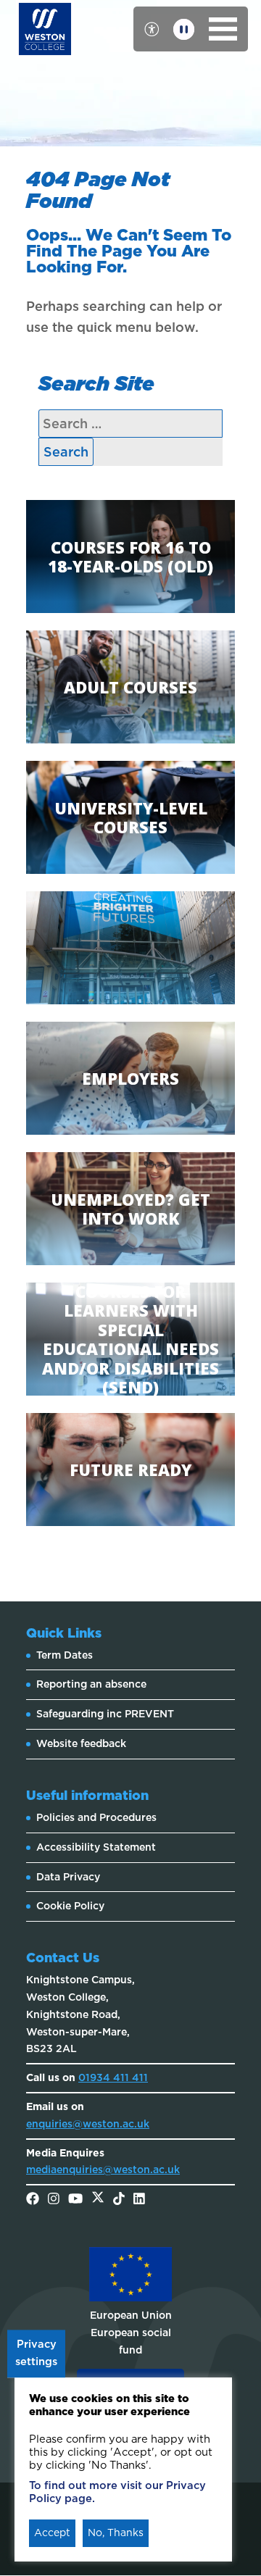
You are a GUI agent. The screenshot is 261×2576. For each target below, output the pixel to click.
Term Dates (65, 1655)
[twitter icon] (98, 2200)
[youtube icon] (75, 2200)
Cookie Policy (70, 1906)
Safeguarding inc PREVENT (105, 1714)
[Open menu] (223, 29)
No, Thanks (116, 2533)
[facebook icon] (33, 2200)
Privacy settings (36, 2354)
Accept (52, 2533)
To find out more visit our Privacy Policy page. (117, 2492)
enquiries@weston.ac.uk (88, 2124)
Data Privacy (68, 1877)
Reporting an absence (91, 1684)
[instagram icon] (54, 2200)
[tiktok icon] (119, 2200)
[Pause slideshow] (184, 29)
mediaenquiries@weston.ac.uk (103, 2169)
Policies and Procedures (96, 1817)
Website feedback (81, 1743)
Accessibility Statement (96, 1847)
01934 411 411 (113, 2077)
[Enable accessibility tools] (152, 29)
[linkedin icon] (139, 2200)
